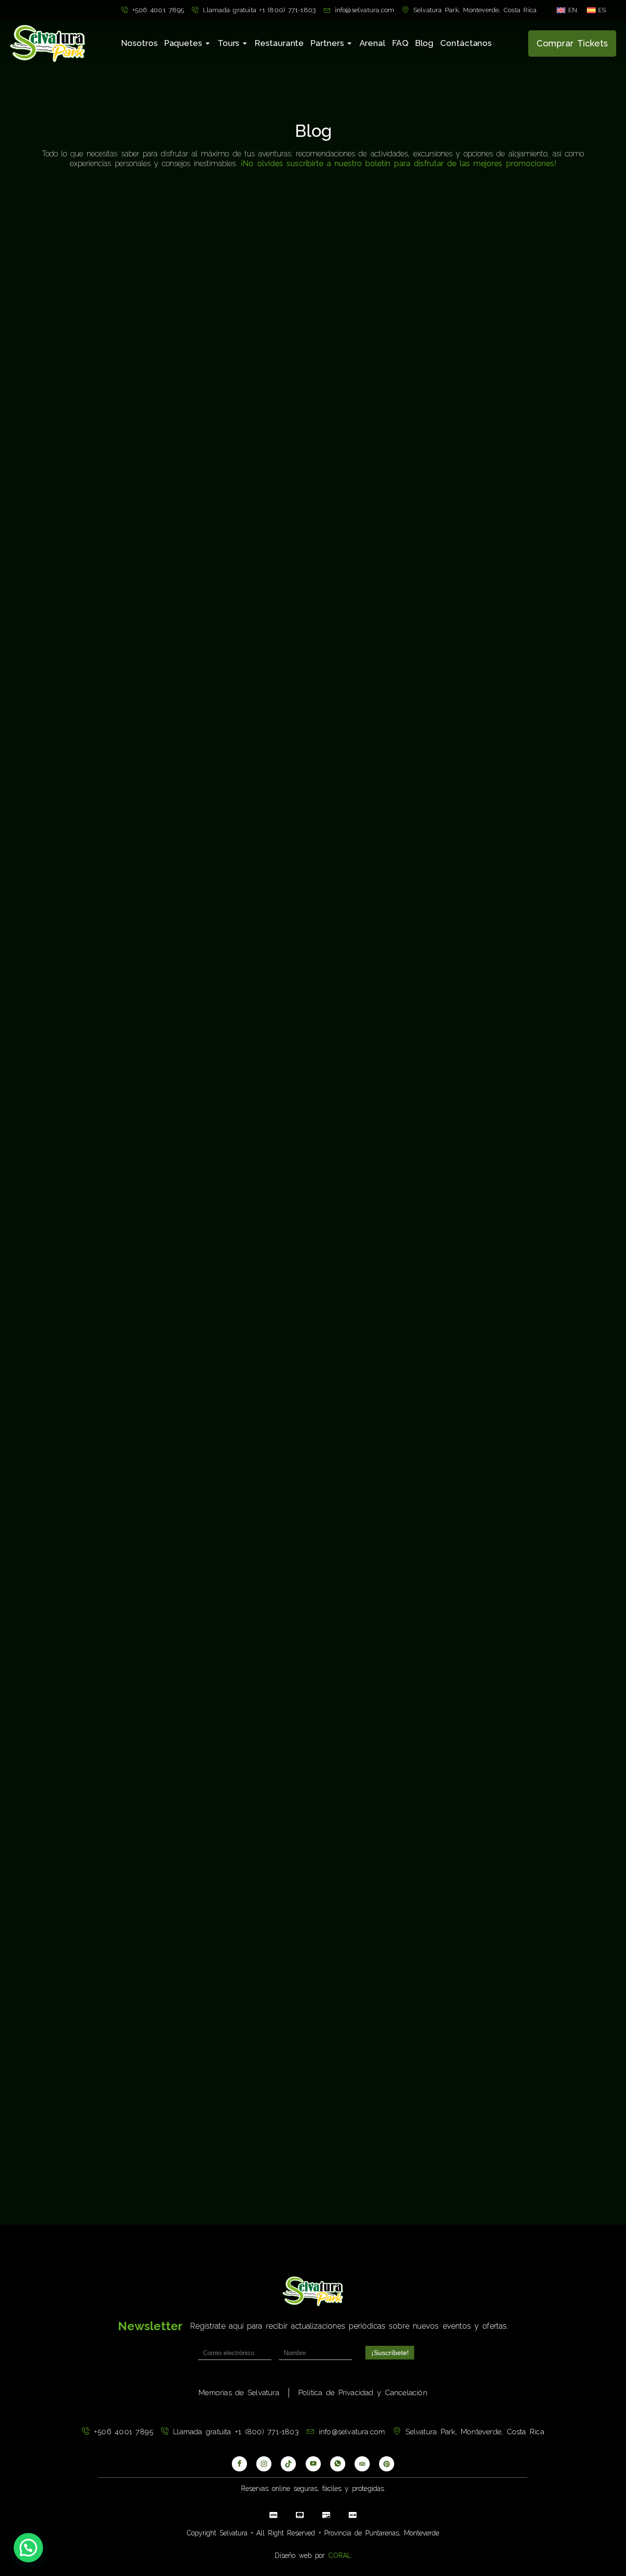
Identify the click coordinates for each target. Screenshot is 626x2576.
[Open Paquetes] (208, 43)
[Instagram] (264, 2464)
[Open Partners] (349, 43)
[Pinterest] (387, 2464)
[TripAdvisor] (362, 2464)
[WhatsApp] (338, 2464)
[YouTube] (313, 2464)
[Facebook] (239, 2464)
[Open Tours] (245, 43)
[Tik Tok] (288, 2464)
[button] (28, 2548)
